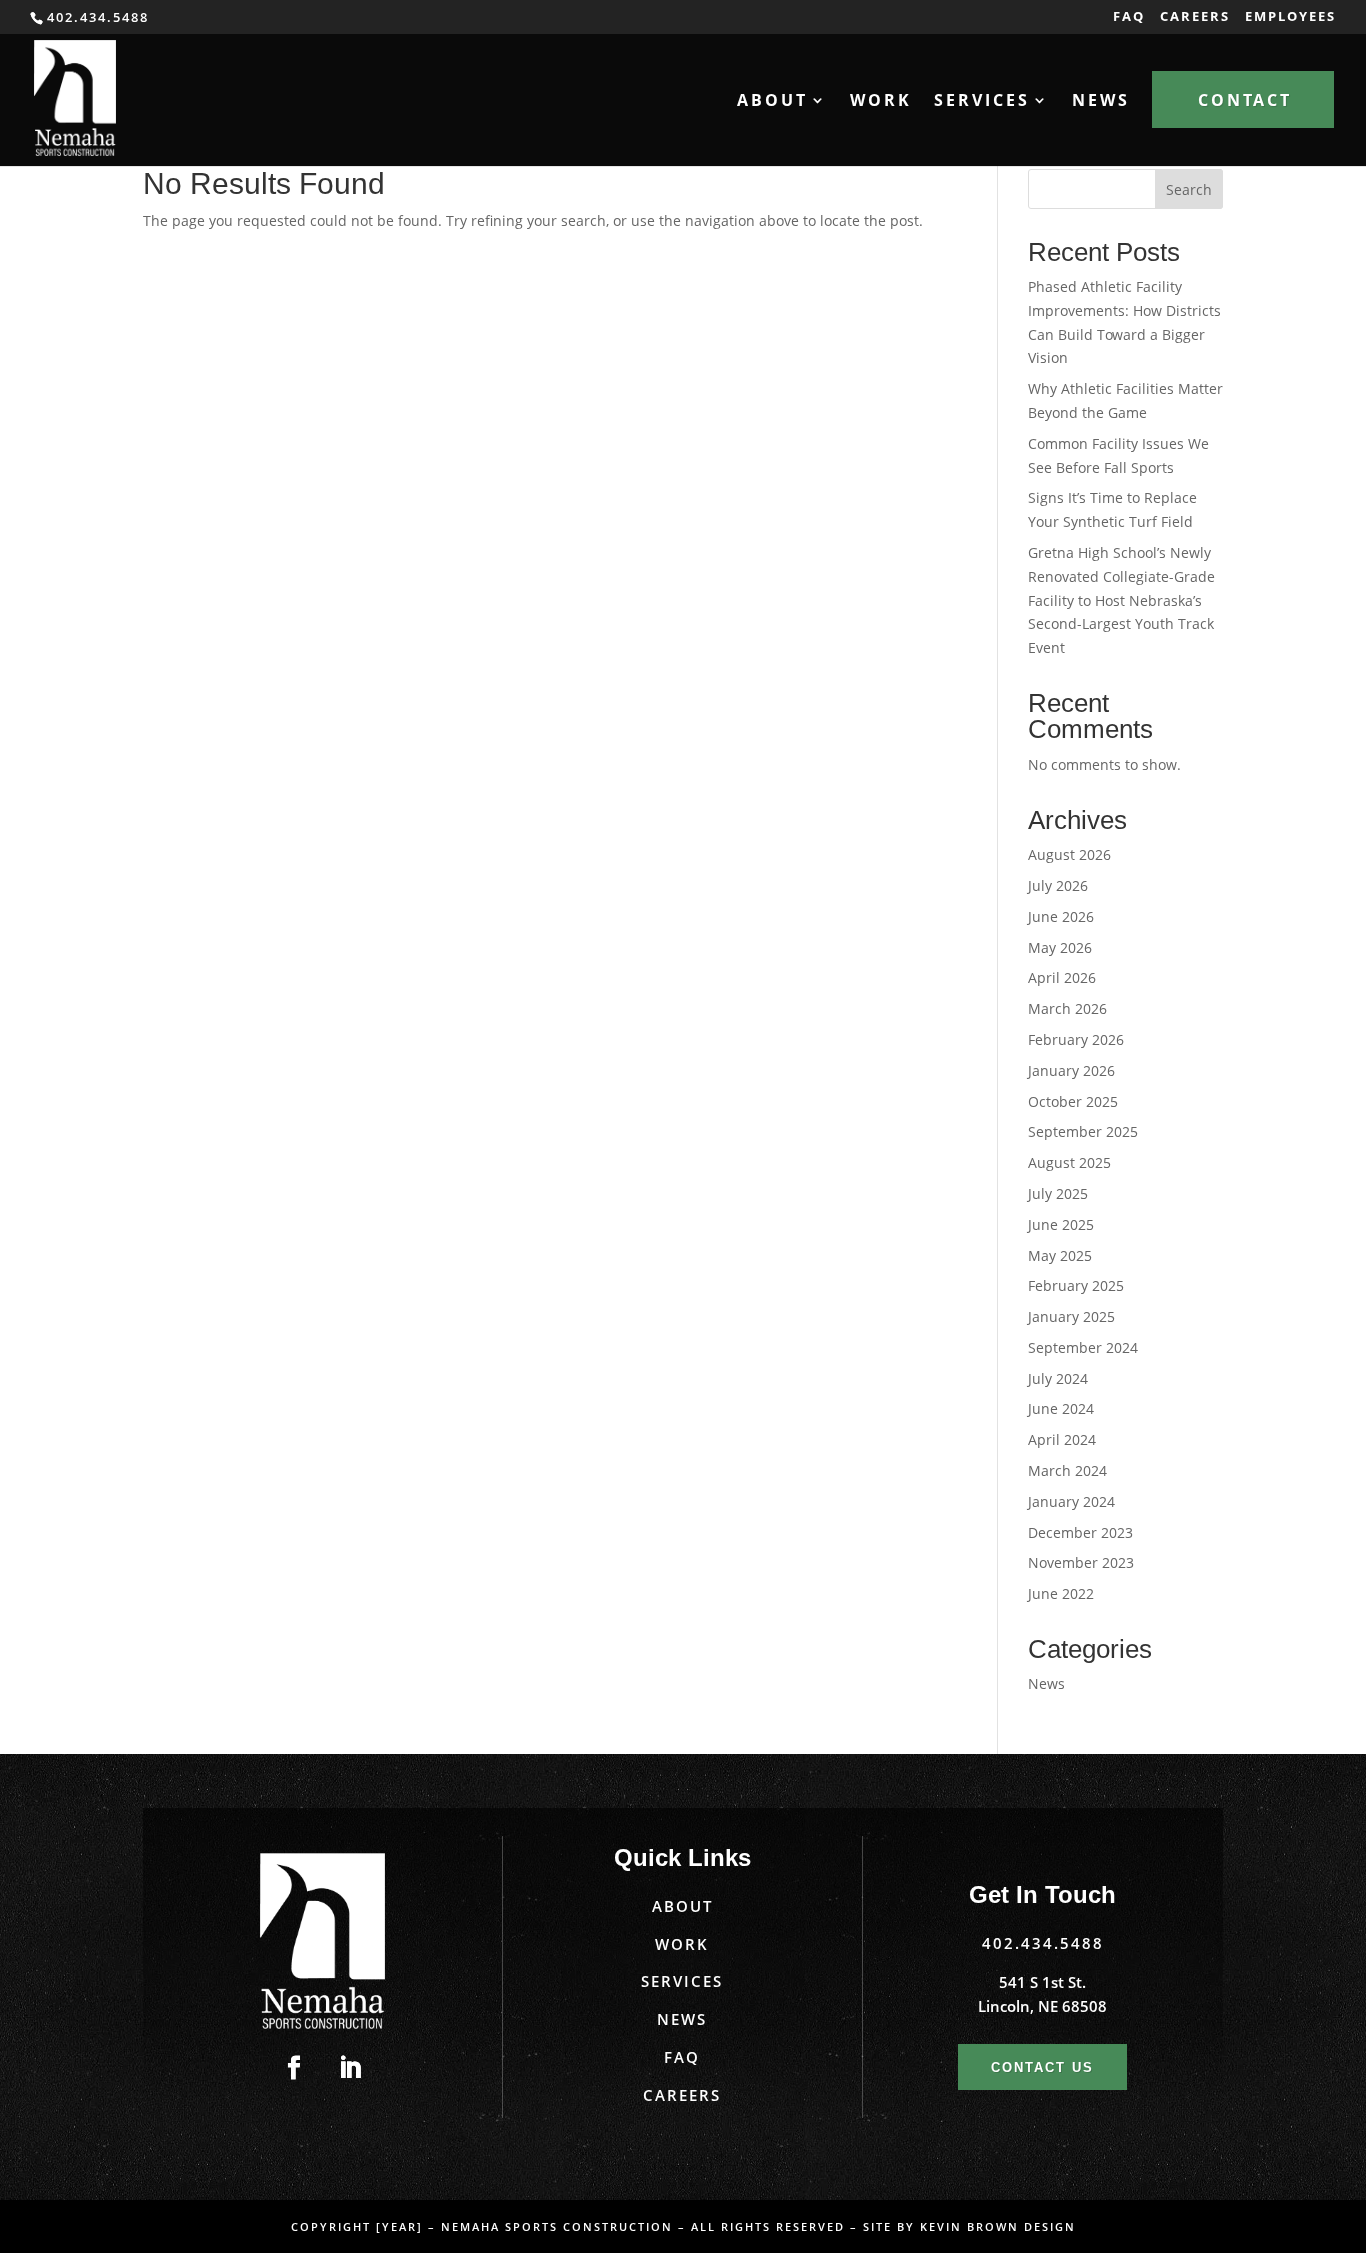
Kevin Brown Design (998, 2226)
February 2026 (1076, 1039)
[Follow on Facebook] (294, 2068)
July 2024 (1058, 1378)
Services (682, 1981)
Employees (1290, 17)
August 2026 (1069, 854)
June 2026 (1061, 916)
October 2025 (1073, 1101)
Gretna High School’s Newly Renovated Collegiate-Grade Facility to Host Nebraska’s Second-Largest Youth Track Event (1121, 600)
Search (1189, 189)
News (1101, 102)
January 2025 (1071, 1316)
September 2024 (1083, 1347)
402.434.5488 (1043, 1943)
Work (881, 102)
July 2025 (1058, 1193)
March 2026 (1067, 1008)
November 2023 (1081, 1562)
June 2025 (1061, 1224)
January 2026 (1071, 1070)
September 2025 (1083, 1131)
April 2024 (1062, 1439)
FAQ (1129, 17)
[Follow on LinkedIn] (350, 2068)
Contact (1245, 100)
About (682, 1906)
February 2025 (1076, 1285)
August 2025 (1069, 1162)
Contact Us (1042, 2067)
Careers (1195, 17)
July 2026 (1058, 885)
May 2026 (1060, 947)
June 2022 (1061, 1593)
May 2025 (1060, 1255)
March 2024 (1067, 1470)
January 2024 (1071, 1501)
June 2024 (1061, 1408)
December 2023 (1080, 1532)
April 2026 (1062, 977)
